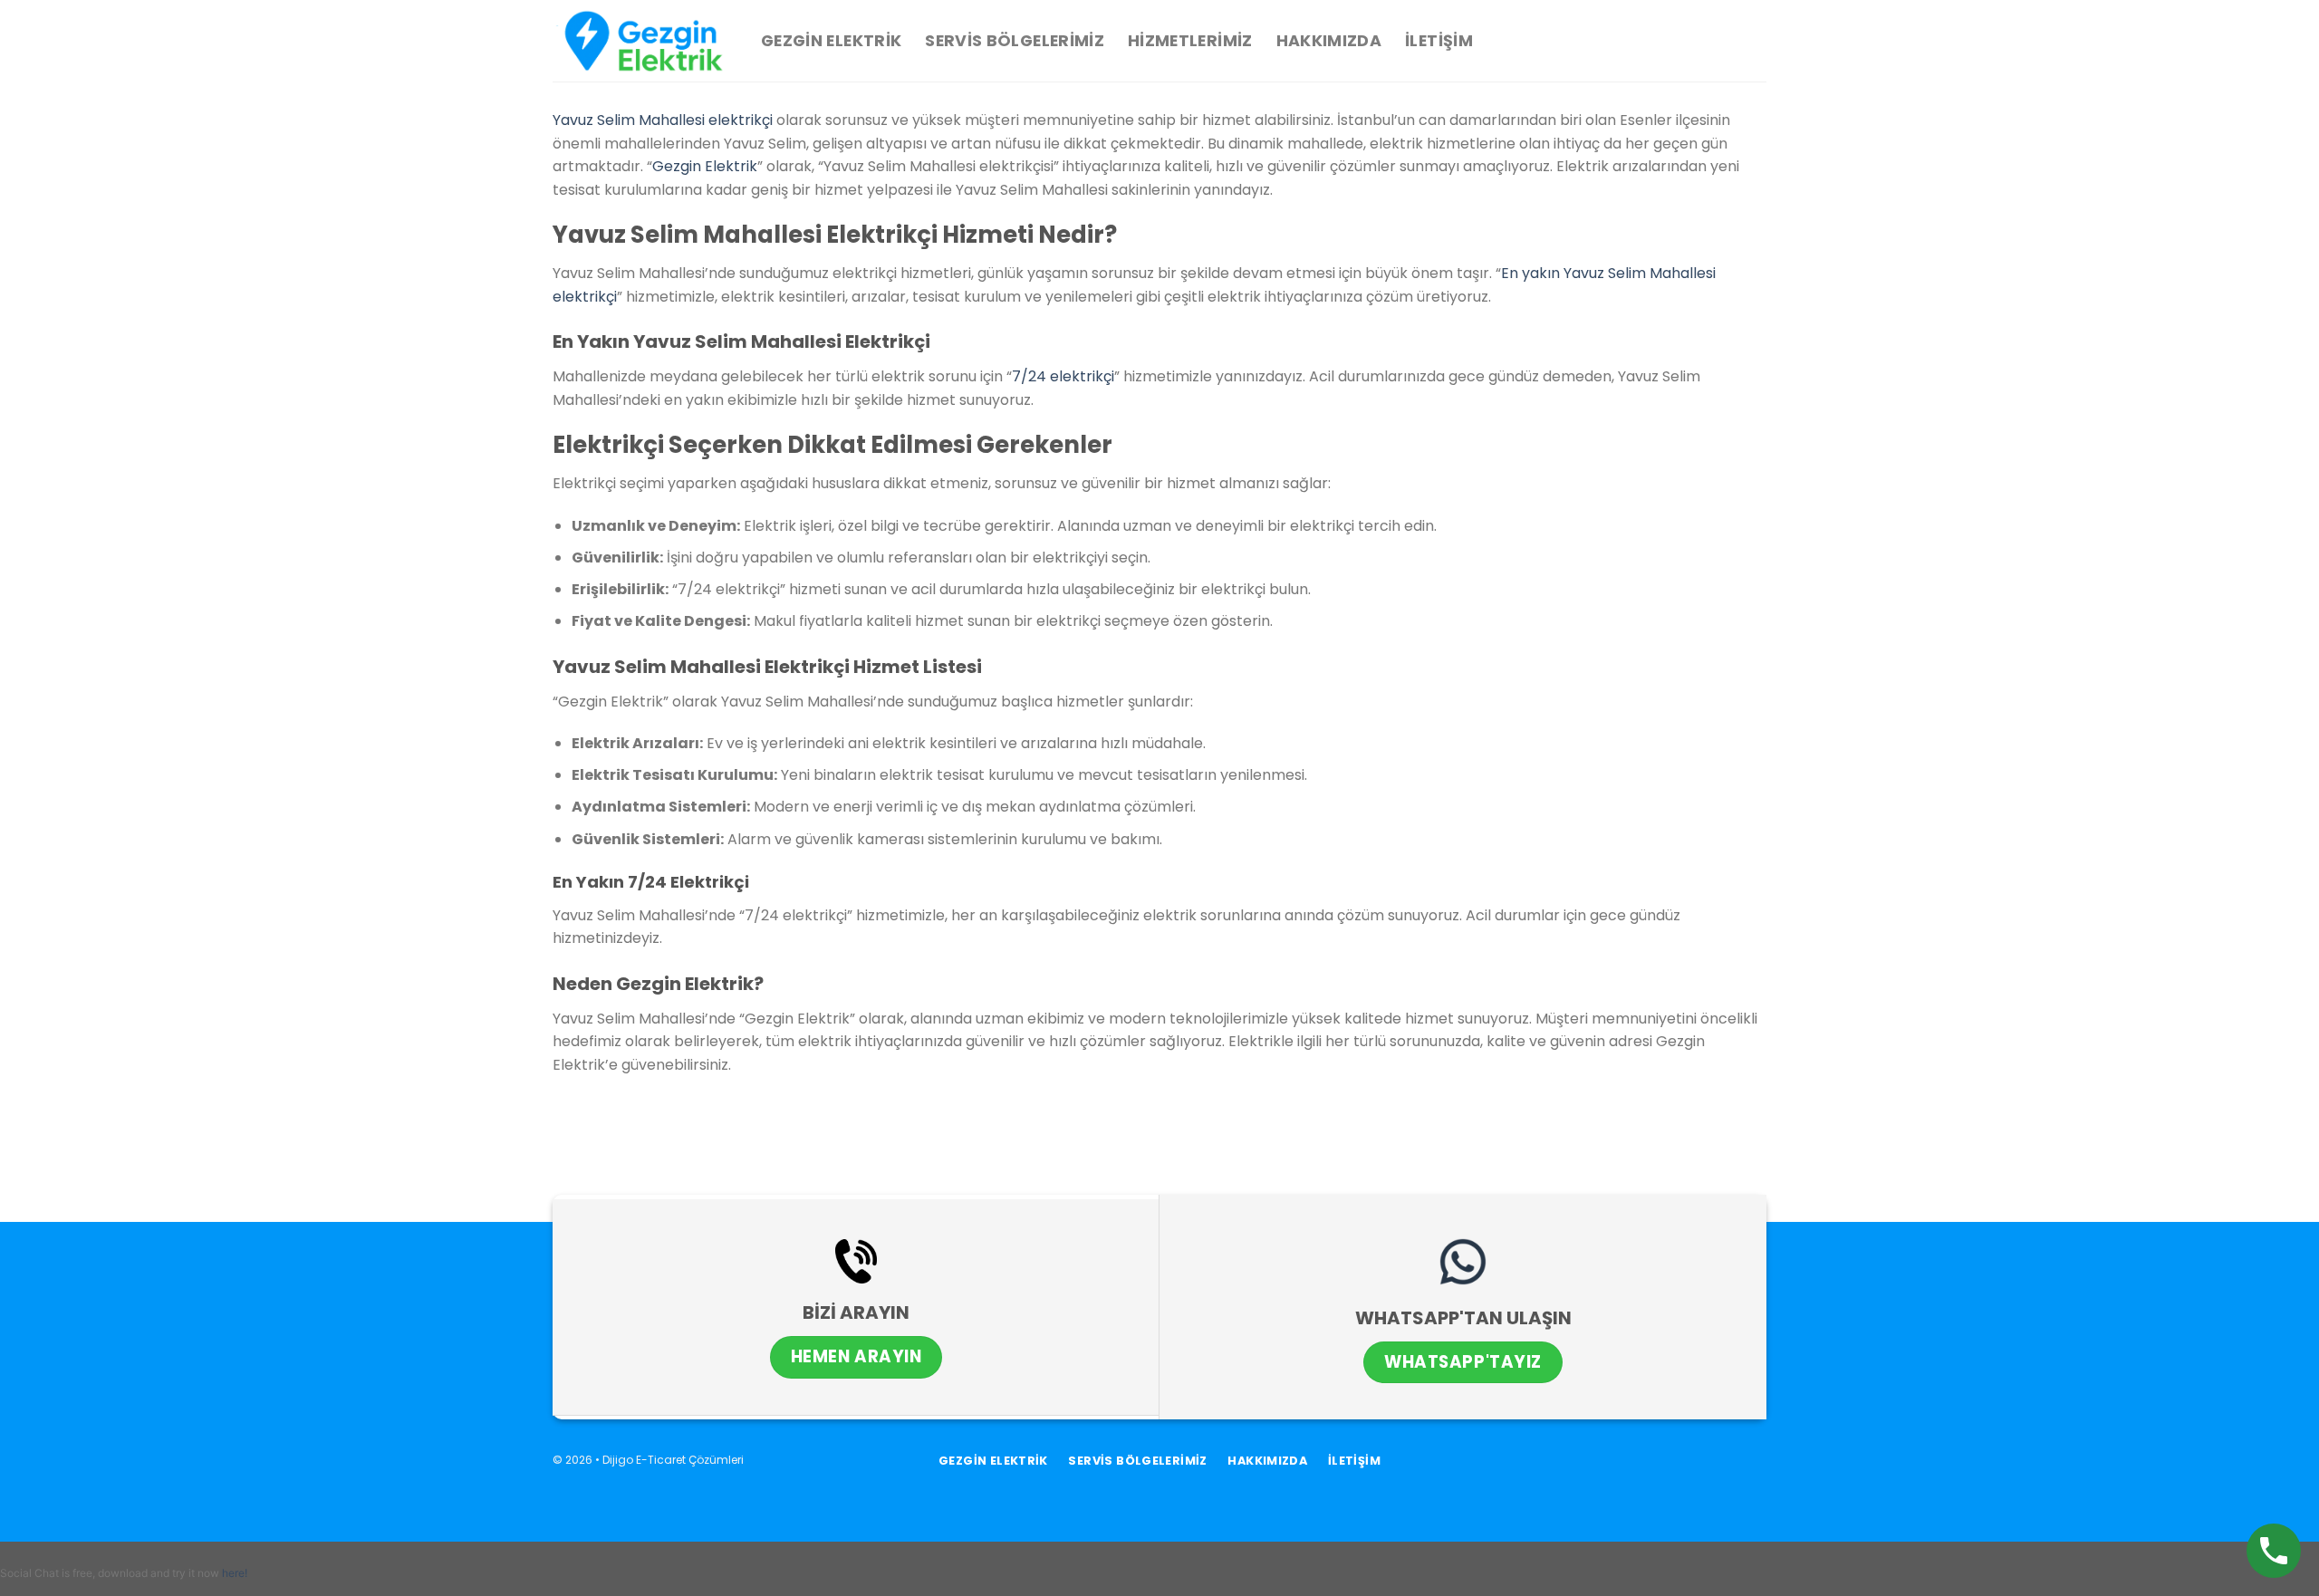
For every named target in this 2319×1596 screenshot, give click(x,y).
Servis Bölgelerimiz (1015, 41)
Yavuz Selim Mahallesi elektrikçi (663, 120)
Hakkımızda (1329, 41)
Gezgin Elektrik (831, 41)
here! (235, 1573)
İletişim (1439, 41)
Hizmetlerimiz (1190, 41)
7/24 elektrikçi (1063, 376)
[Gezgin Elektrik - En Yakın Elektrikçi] (643, 41)
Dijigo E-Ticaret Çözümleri (673, 1460)
